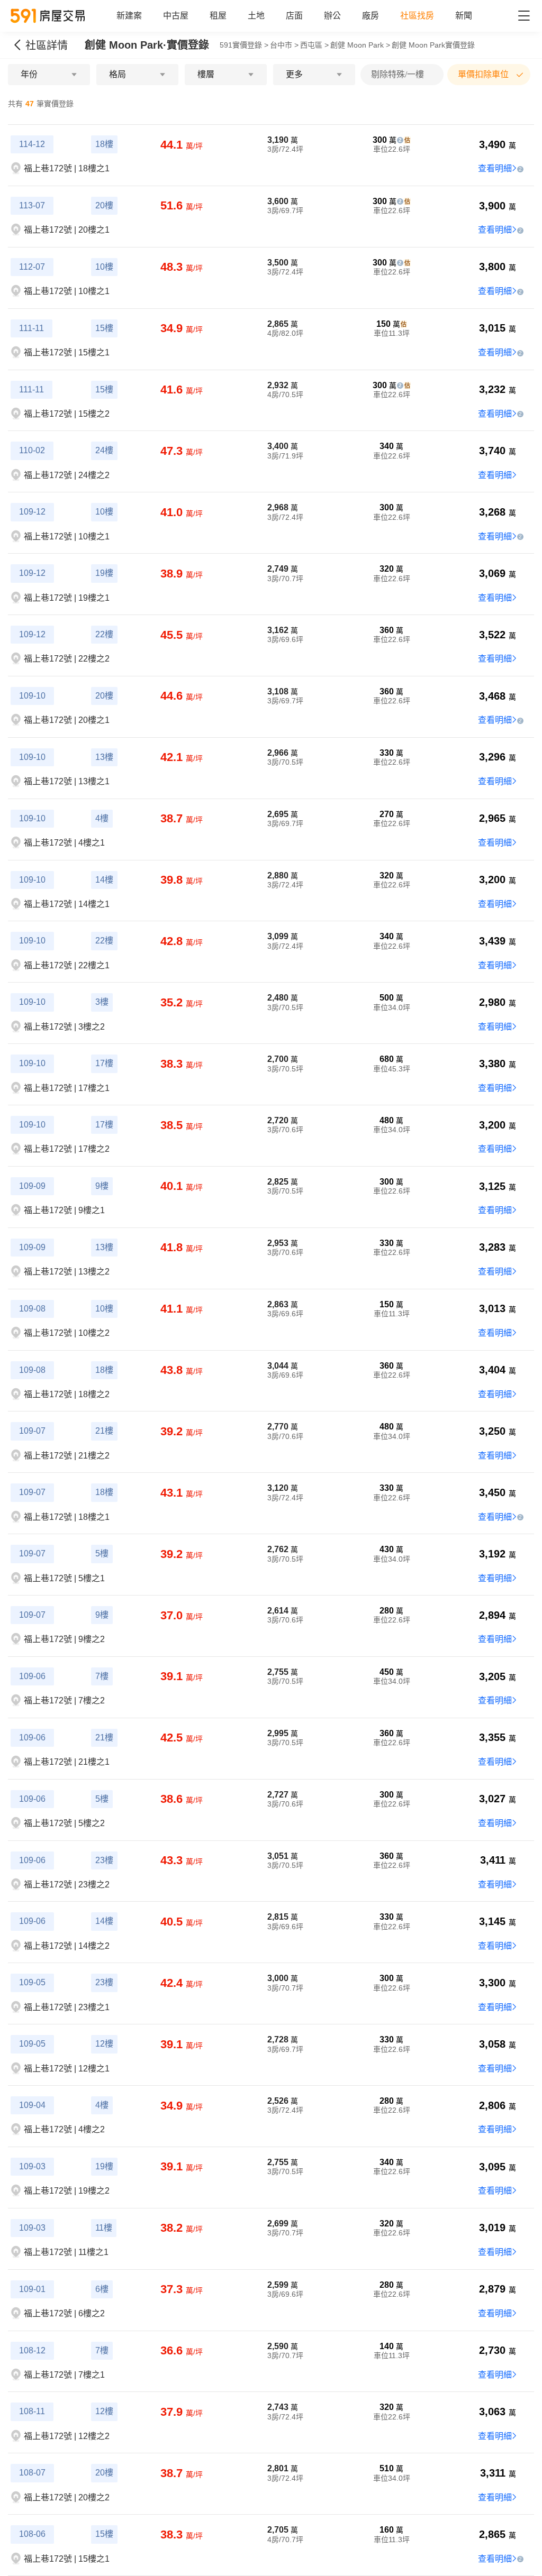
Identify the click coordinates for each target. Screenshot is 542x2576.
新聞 (464, 16)
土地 (256, 16)
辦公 (332, 16)
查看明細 (495, 168)
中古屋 (176, 16)
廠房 (371, 16)
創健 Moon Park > (360, 45)
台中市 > (284, 45)
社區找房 (417, 16)
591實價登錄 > (244, 45)
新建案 (129, 16)
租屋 (218, 16)
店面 (294, 16)
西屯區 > (314, 45)
